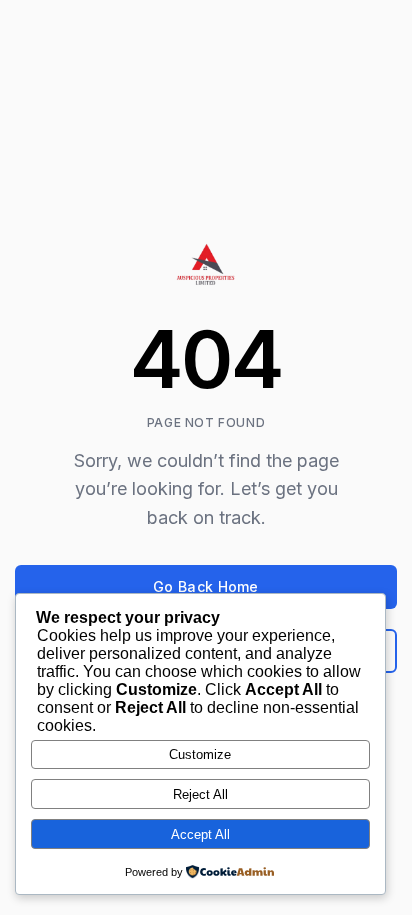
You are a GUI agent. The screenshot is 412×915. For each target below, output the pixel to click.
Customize (200, 754)
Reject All (200, 794)
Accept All (200, 834)
